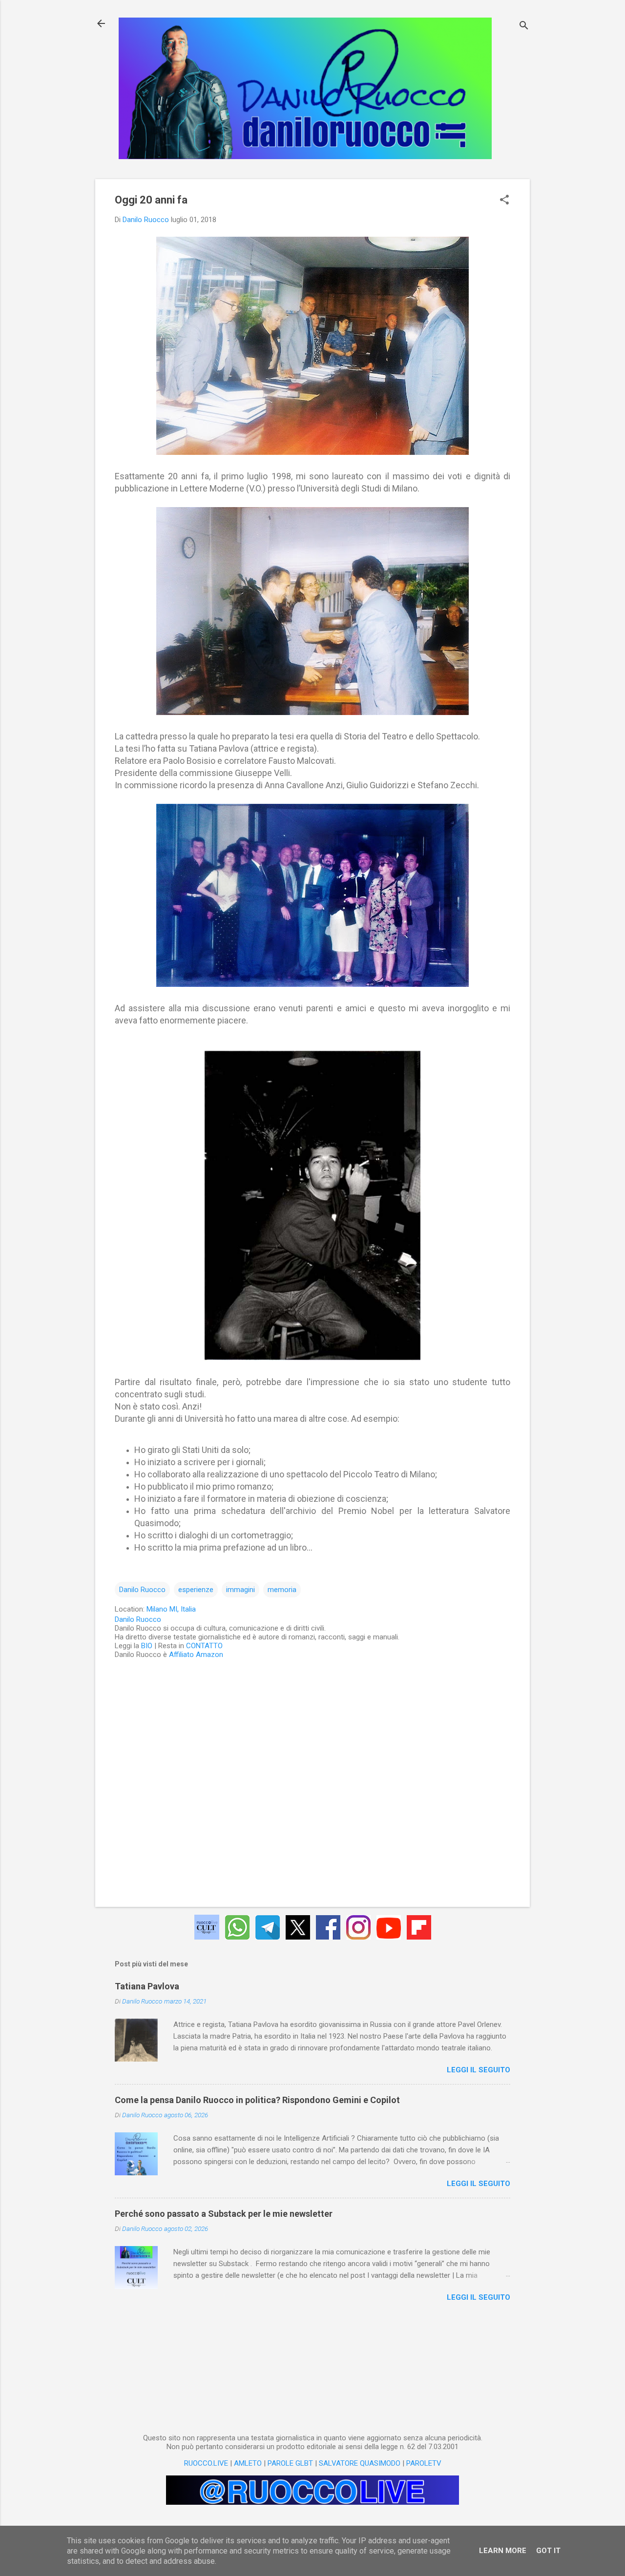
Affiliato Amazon (196, 1655)
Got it (548, 2551)
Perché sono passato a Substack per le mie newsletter (224, 2214)
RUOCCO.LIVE (206, 2463)
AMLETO (248, 2463)
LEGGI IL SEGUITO (479, 2070)
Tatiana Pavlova (147, 1986)
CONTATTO (204, 1646)
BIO (147, 1646)
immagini (240, 1590)
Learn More (503, 2551)
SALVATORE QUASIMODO (360, 2463)
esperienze (196, 1590)
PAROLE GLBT (290, 2463)
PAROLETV (424, 2463)
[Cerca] (524, 27)
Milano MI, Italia (171, 1609)
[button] (504, 201)
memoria (282, 1590)
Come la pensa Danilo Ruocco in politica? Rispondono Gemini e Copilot (257, 2100)
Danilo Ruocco (142, 1590)
